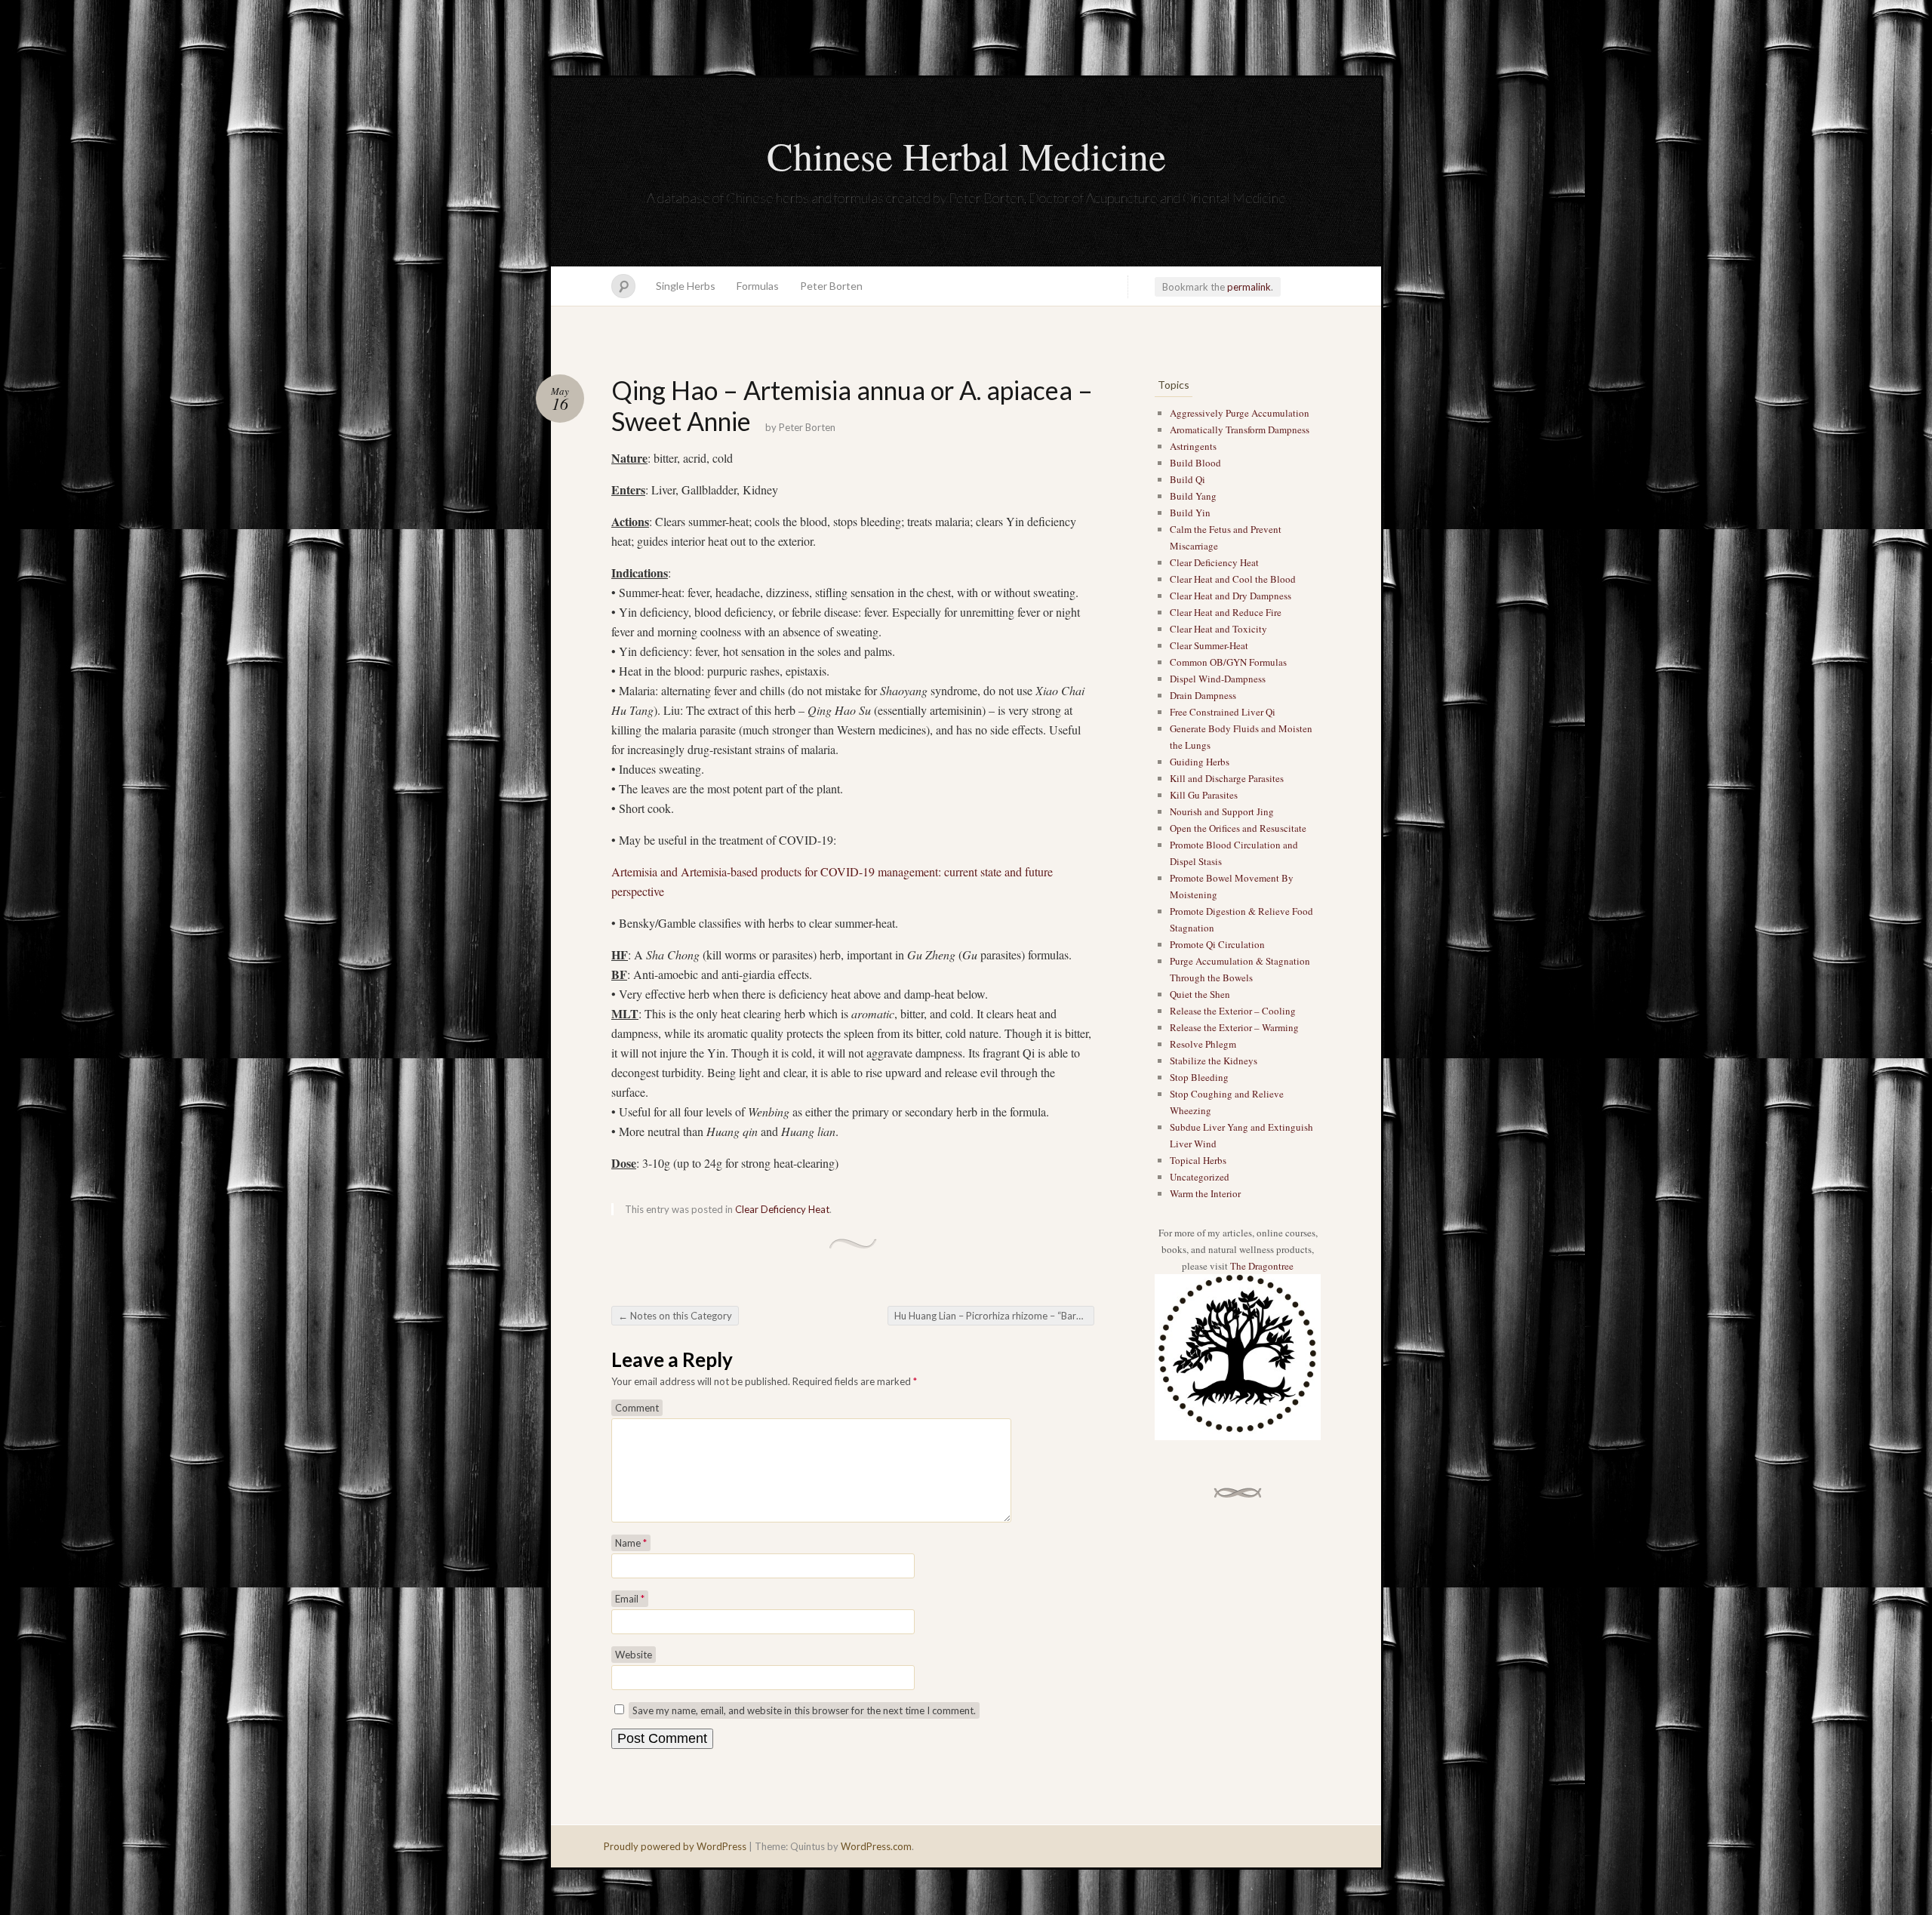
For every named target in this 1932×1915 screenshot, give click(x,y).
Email (630, 1599)
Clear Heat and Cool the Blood (1233, 579)
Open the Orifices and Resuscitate (1238, 828)
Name (631, 1543)
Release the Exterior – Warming (1234, 1027)
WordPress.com (876, 1846)
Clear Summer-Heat (1209, 645)
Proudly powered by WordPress (675, 1846)
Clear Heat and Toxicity (1218, 629)
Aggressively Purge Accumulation (1240, 413)
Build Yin (1190, 513)
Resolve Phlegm (1203, 1044)
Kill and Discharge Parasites (1227, 778)
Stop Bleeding (1199, 1077)
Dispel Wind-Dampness (1218, 679)
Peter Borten (831, 286)
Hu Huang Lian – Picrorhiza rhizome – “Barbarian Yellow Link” (994, 1316)
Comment (637, 1408)
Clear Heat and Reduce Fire (1226, 612)
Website (634, 1655)
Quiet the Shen (1200, 994)
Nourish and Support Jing (1222, 811)
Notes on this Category (675, 1316)
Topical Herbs (1198, 1160)
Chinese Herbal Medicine (966, 155)
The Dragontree (1262, 1266)
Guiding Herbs (1200, 762)
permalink (1249, 287)
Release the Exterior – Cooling (1233, 1011)
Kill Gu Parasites (1204, 795)
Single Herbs (686, 286)
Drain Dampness (1203, 695)
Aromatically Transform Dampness (1240, 429)
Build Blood (1195, 463)
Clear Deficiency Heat (782, 1209)
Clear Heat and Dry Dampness (1231, 596)
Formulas (758, 286)
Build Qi (1188, 479)
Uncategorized (1200, 1177)
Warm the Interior (1205, 1193)
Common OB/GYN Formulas (1228, 662)
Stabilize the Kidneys (1214, 1061)
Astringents (1193, 446)
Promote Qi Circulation (1217, 944)
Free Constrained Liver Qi (1223, 712)
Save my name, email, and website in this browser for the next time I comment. (804, 1710)
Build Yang (1193, 496)
